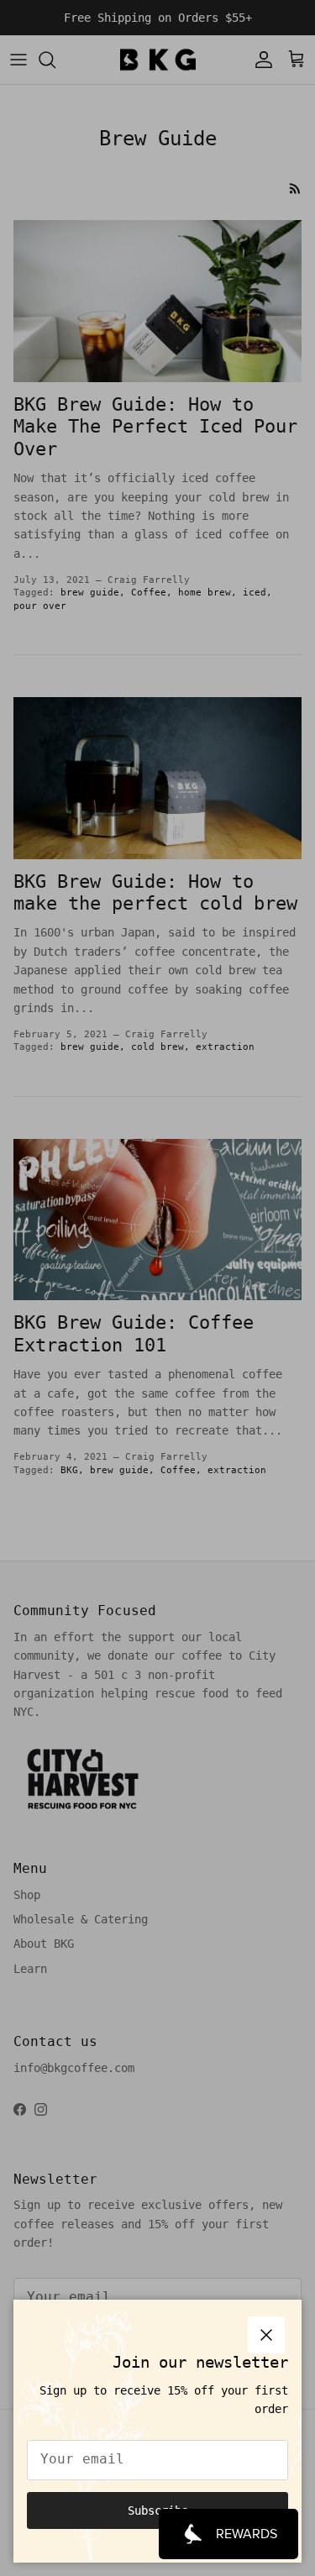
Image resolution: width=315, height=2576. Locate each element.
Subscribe (158, 2510)
